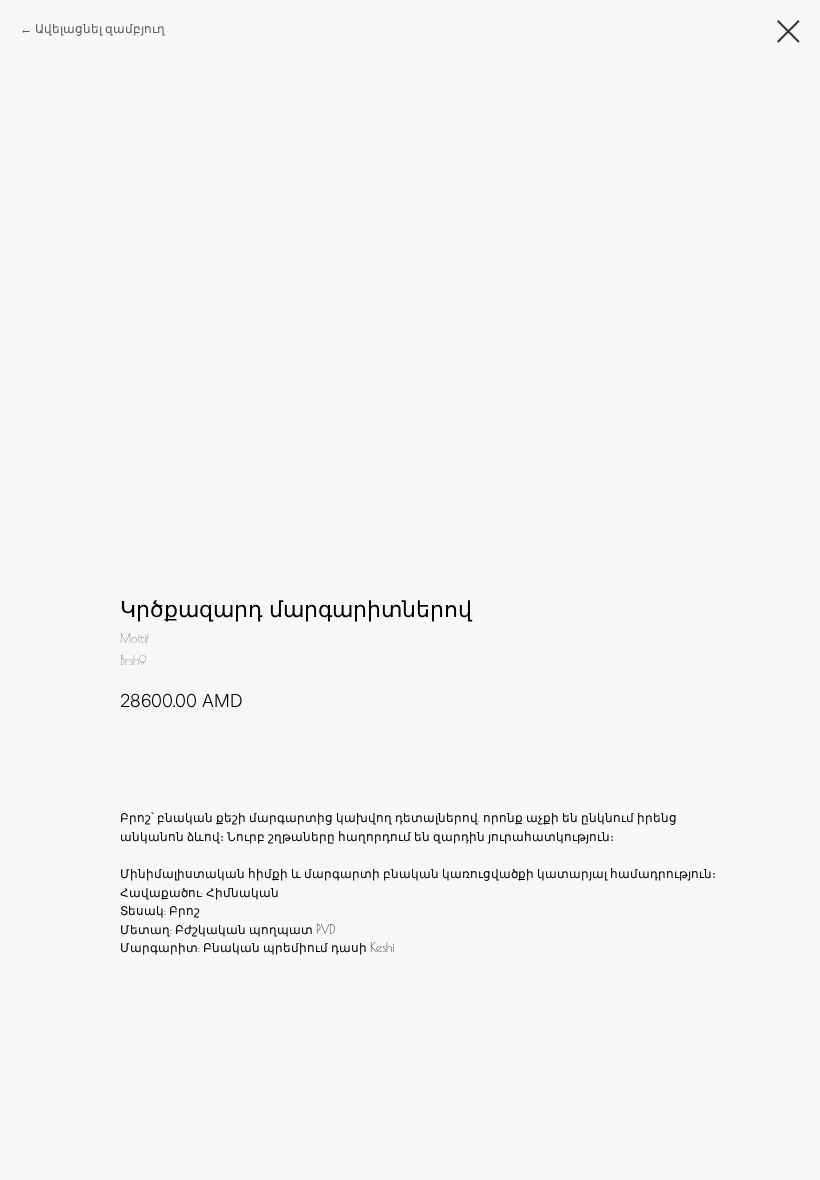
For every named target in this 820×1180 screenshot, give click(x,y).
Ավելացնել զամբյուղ (100, 28)
